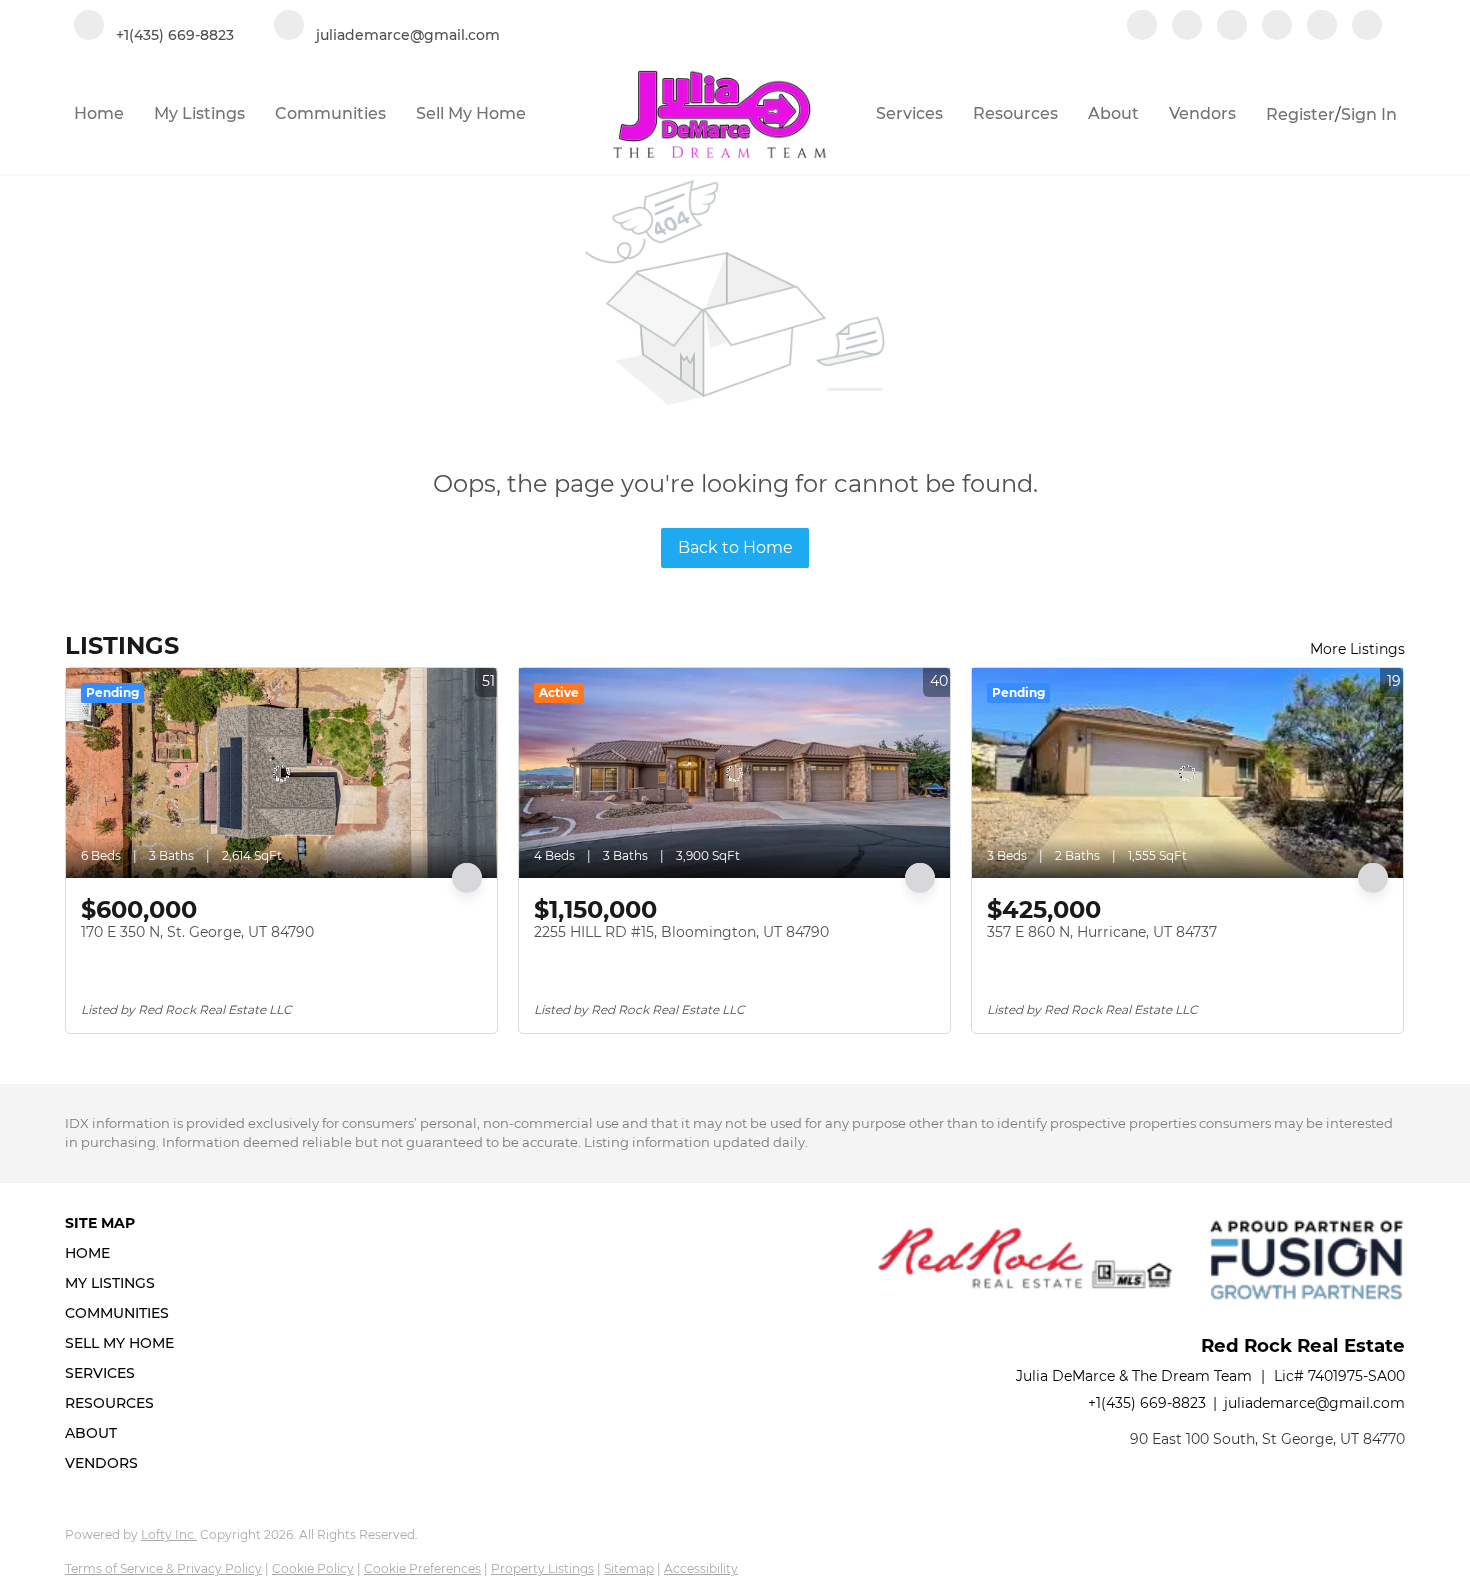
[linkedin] (1187, 27)
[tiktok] (1322, 27)
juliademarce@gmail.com (1314, 1403)
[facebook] (1142, 27)
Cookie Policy (313, 1568)
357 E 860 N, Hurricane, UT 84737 (1102, 932)
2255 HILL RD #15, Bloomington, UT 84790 (681, 932)
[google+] (1367, 27)
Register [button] (1300, 114)
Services (909, 113)
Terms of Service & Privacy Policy (163, 1568)
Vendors (1202, 113)
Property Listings (542, 1568)
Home (99, 113)
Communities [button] (330, 113)
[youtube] (1277, 27)
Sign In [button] (1369, 114)
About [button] (1113, 113)
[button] (125, 1253)
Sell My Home (471, 113)
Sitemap (629, 1568)
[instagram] (1232, 27)
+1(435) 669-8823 (1147, 1403)
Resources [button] (1015, 113)
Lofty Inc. (169, 1534)
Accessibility (701, 1568)
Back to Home (735, 547)
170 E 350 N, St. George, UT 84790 (197, 932)
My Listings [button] (199, 113)
